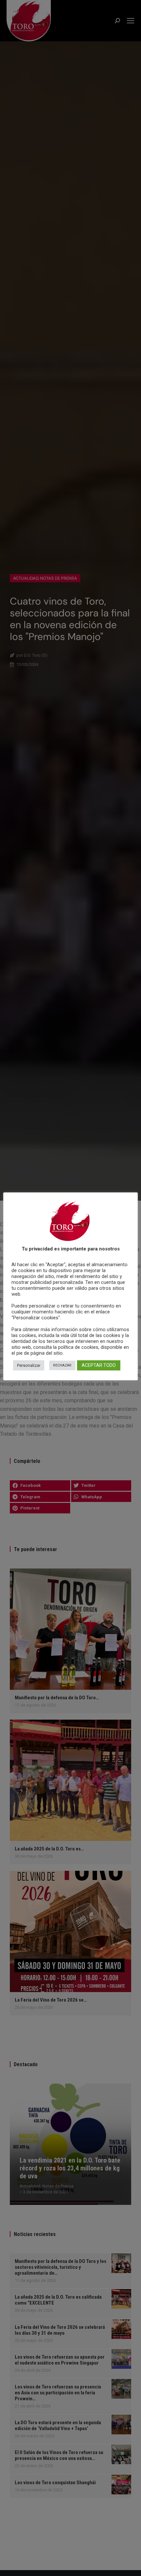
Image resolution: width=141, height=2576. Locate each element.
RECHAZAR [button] (62, 1365)
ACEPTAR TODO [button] (99, 1365)
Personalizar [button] (29, 1365)
